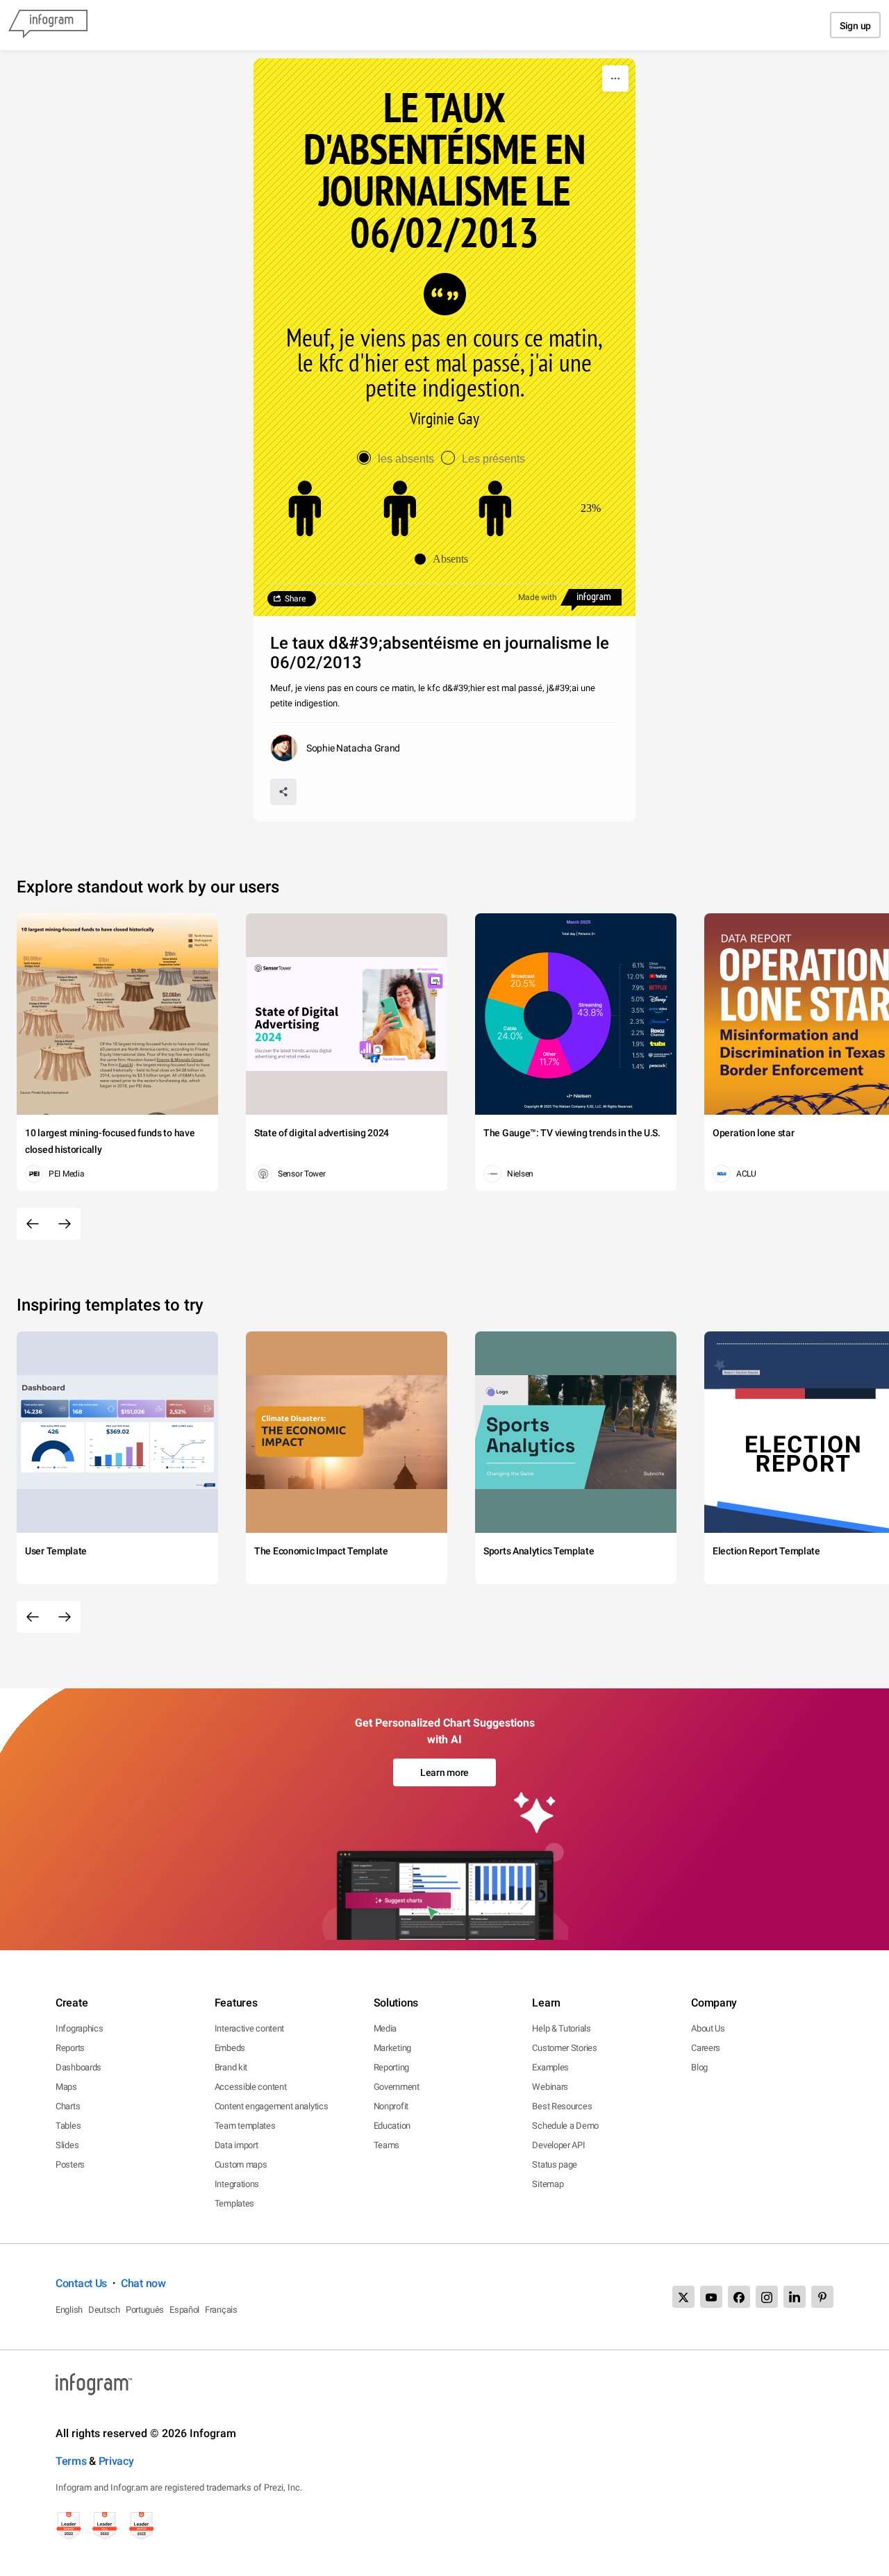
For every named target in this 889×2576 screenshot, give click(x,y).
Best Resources (562, 2106)
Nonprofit (391, 2106)
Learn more (444, 1772)
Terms (71, 2461)
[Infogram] (48, 25)
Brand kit (231, 2067)
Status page (555, 2164)
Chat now (143, 2283)
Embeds (230, 2048)
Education (392, 2126)
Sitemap (548, 2184)
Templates (234, 2203)
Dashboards (78, 2067)
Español (184, 2310)
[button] (445, 559)
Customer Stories (564, 2048)
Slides (67, 2145)
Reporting (391, 2067)
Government (397, 2087)
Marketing (392, 2048)
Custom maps (241, 2164)
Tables (68, 2126)
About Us (708, 2028)
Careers (706, 2048)
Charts (68, 2106)
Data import (236, 2145)
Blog (699, 2067)
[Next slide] (65, 1224)
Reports (70, 2048)
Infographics (79, 2028)
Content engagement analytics (272, 2106)
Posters (70, 2164)
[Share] (283, 792)
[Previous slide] (33, 1224)
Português (145, 2310)
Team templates (245, 2126)
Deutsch (104, 2310)
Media (385, 2028)
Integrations (237, 2184)
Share (295, 599)
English (69, 2310)
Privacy (116, 2461)
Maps (66, 2087)
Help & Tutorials (561, 2028)
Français (221, 2310)
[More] (615, 78)
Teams (387, 2145)
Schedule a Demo (565, 2126)
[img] (400, 508)
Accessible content (251, 2087)
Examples (550, 2067)
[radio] (399, 459)
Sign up (855, 26)
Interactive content (249, 2028)
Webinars (550, 2087)
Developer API (558, 2145)
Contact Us (81, 2283)
